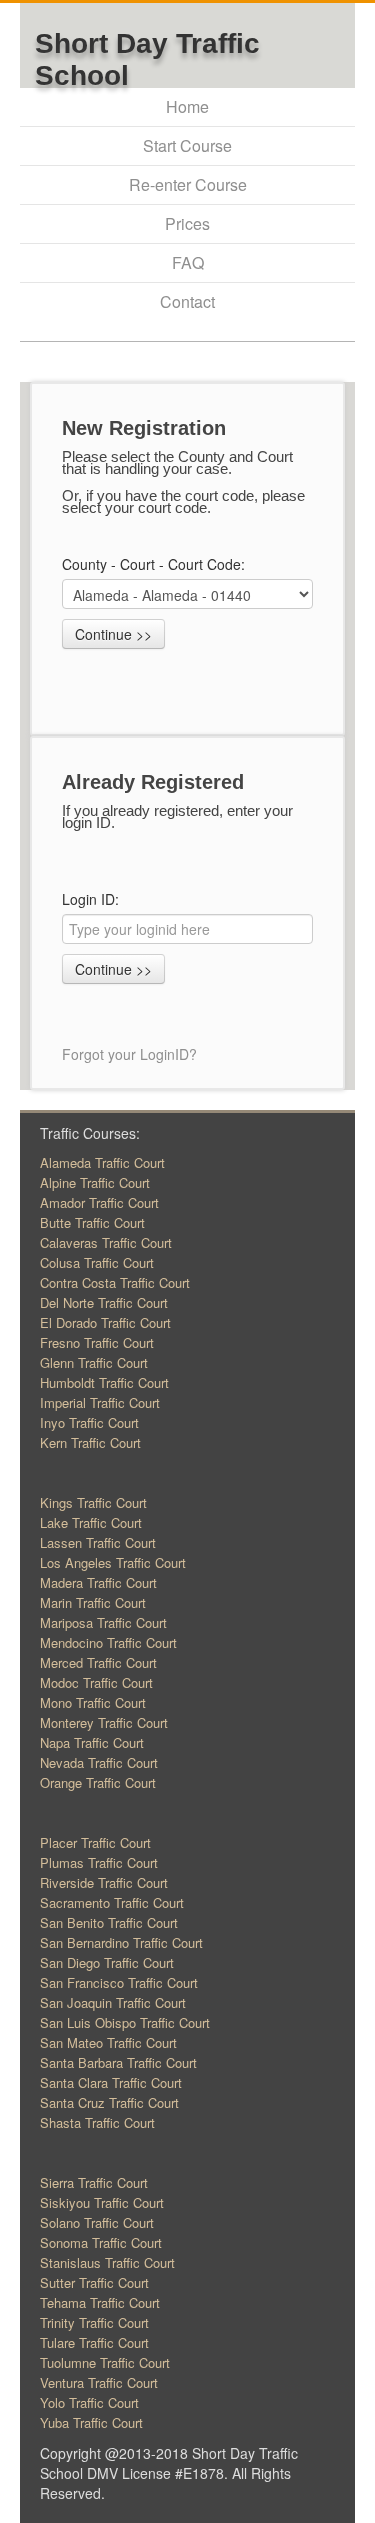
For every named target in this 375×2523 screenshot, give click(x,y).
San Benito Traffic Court (109, 1922)
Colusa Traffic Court (97, 1262)
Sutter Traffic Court (94, 2282)
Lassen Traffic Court (98, 1542)
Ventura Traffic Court (99, 2382)
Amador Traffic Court (99, 1202)
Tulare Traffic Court (94, 2342)
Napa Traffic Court (92, 1742)
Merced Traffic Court (98, 1662)
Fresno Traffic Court (97, 1342)
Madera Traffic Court (98, 1582)
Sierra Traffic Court (94, 2182)
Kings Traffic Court (93, 1502)
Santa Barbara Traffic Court (118, 2062)
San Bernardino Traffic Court (121, 1942)
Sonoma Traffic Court (101, 2242)
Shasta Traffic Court (97, 2122)
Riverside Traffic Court (104, 1882)
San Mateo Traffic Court (108, 2042)
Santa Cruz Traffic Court (109, 2102)
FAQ (188, 262)
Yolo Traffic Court (89, 2402)
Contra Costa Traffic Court (115, 1282)
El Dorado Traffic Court (105, 1322)
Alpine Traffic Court (95, 1182)
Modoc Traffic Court (96, 1682)
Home (187, 106)
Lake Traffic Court (91, 1522)
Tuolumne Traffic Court (105, 2362)
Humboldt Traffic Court (104, 1382)
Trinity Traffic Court (94, 2322)
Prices (187, 223)
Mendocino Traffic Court (108, 1642)
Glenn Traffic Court (94, 1362)
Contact (187, 301)
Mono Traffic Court (93, 1702)
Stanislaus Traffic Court (107, 2262)
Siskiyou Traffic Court (102, 2202)
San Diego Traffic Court (107, 1962)
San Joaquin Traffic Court (113, 2002)
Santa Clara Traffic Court (111, 2082)
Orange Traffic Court (98, 1782)
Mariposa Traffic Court (103, 1622)
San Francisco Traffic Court (119, 1982)
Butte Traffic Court (92, 1222)
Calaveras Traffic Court (106, 1242)
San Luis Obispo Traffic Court (125, 2022)
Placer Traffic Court (95, 1842)
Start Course (187, 145)
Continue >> (113, 634)
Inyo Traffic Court (89, 1422)
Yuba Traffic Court (91, 2422)
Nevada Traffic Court (99, 1762)
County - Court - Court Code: (155, 564)
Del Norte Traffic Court (104, 1302)
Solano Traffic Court (97, 2222)
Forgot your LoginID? (129, 1054)
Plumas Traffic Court (99, 1862)
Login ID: (90, 899)
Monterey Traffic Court (104, 1722)
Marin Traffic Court (93, 1602)
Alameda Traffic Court (102, 1162)
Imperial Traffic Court (100, 1402)
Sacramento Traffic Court (112, 1902)
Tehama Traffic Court (100, 2302)
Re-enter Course (188, 184)
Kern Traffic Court (90, 1442)
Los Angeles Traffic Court (113, 1562)
